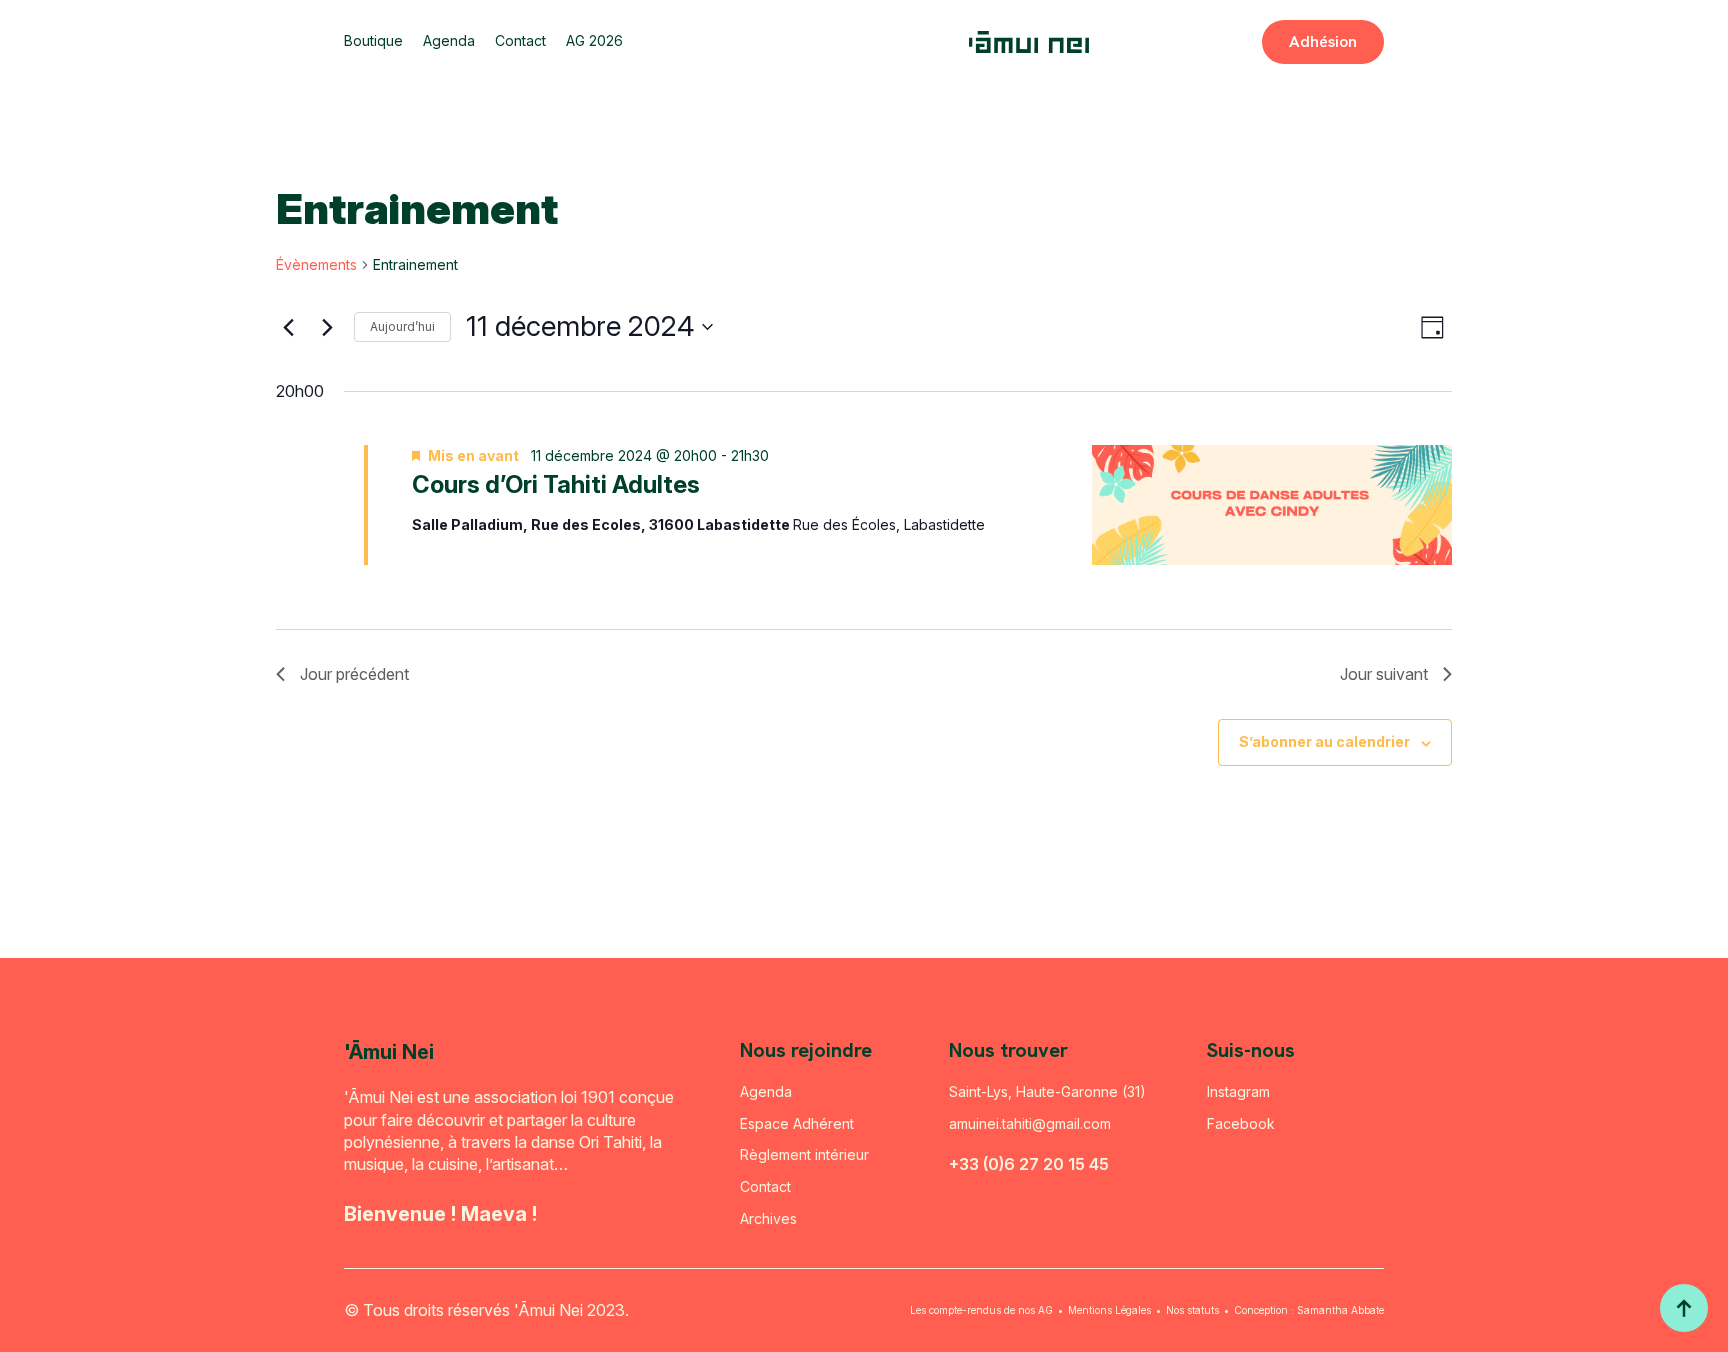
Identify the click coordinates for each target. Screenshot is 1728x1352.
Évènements (316, 264)
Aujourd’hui (402, 326)
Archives (768, 1218)
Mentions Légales (1109, 1310)
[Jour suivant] (327, 327)
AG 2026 (594, 41)
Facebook (1241, 1123)
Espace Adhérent (797, 1123)
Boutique (373, 41)
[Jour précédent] (288, 327)
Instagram (1238, 1091)
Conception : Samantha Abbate (1309, 1310)
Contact (520, 41)
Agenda (449, 41)
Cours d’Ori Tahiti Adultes (556, 484)
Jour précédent (354, 674)
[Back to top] (1684, 1308)
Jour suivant (1384, 674)
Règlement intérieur (804, 1154)
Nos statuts (1192, 1310)
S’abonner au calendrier (1324, 741)
